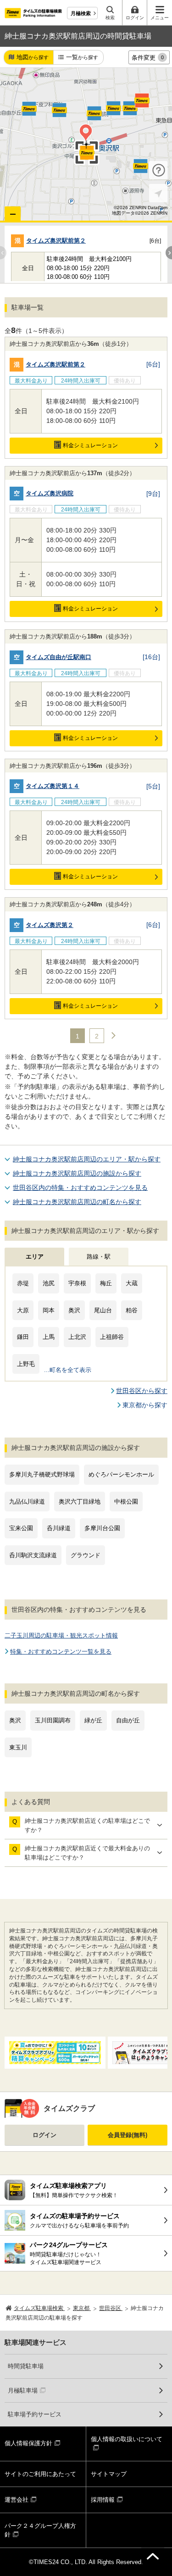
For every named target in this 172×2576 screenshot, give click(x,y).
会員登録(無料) (128, 2135)
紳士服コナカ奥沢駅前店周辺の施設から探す (77, 1173)
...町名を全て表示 (68, 1370)
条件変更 (148, 58)
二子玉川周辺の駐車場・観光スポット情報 (61, 1635)
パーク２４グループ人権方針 (40, 2530)
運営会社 (17, 2500)
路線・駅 (99, 1257)
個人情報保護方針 (28, 2443)
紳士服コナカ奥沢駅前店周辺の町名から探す (77, 1202)
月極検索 (81, 13)
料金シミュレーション (90, 445)
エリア (35, 1257)
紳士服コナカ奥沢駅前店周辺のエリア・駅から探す (87, 1159)
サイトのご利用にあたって (40, 2474)
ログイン (44, 2135)
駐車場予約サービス (35, 2414)
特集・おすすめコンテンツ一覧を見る (61, 1652)
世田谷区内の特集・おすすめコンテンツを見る (80, 1188)
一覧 (82, 57)
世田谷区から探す (142, 1391)
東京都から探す (145, 1405)
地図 (33, 57)
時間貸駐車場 (26, 2366)
